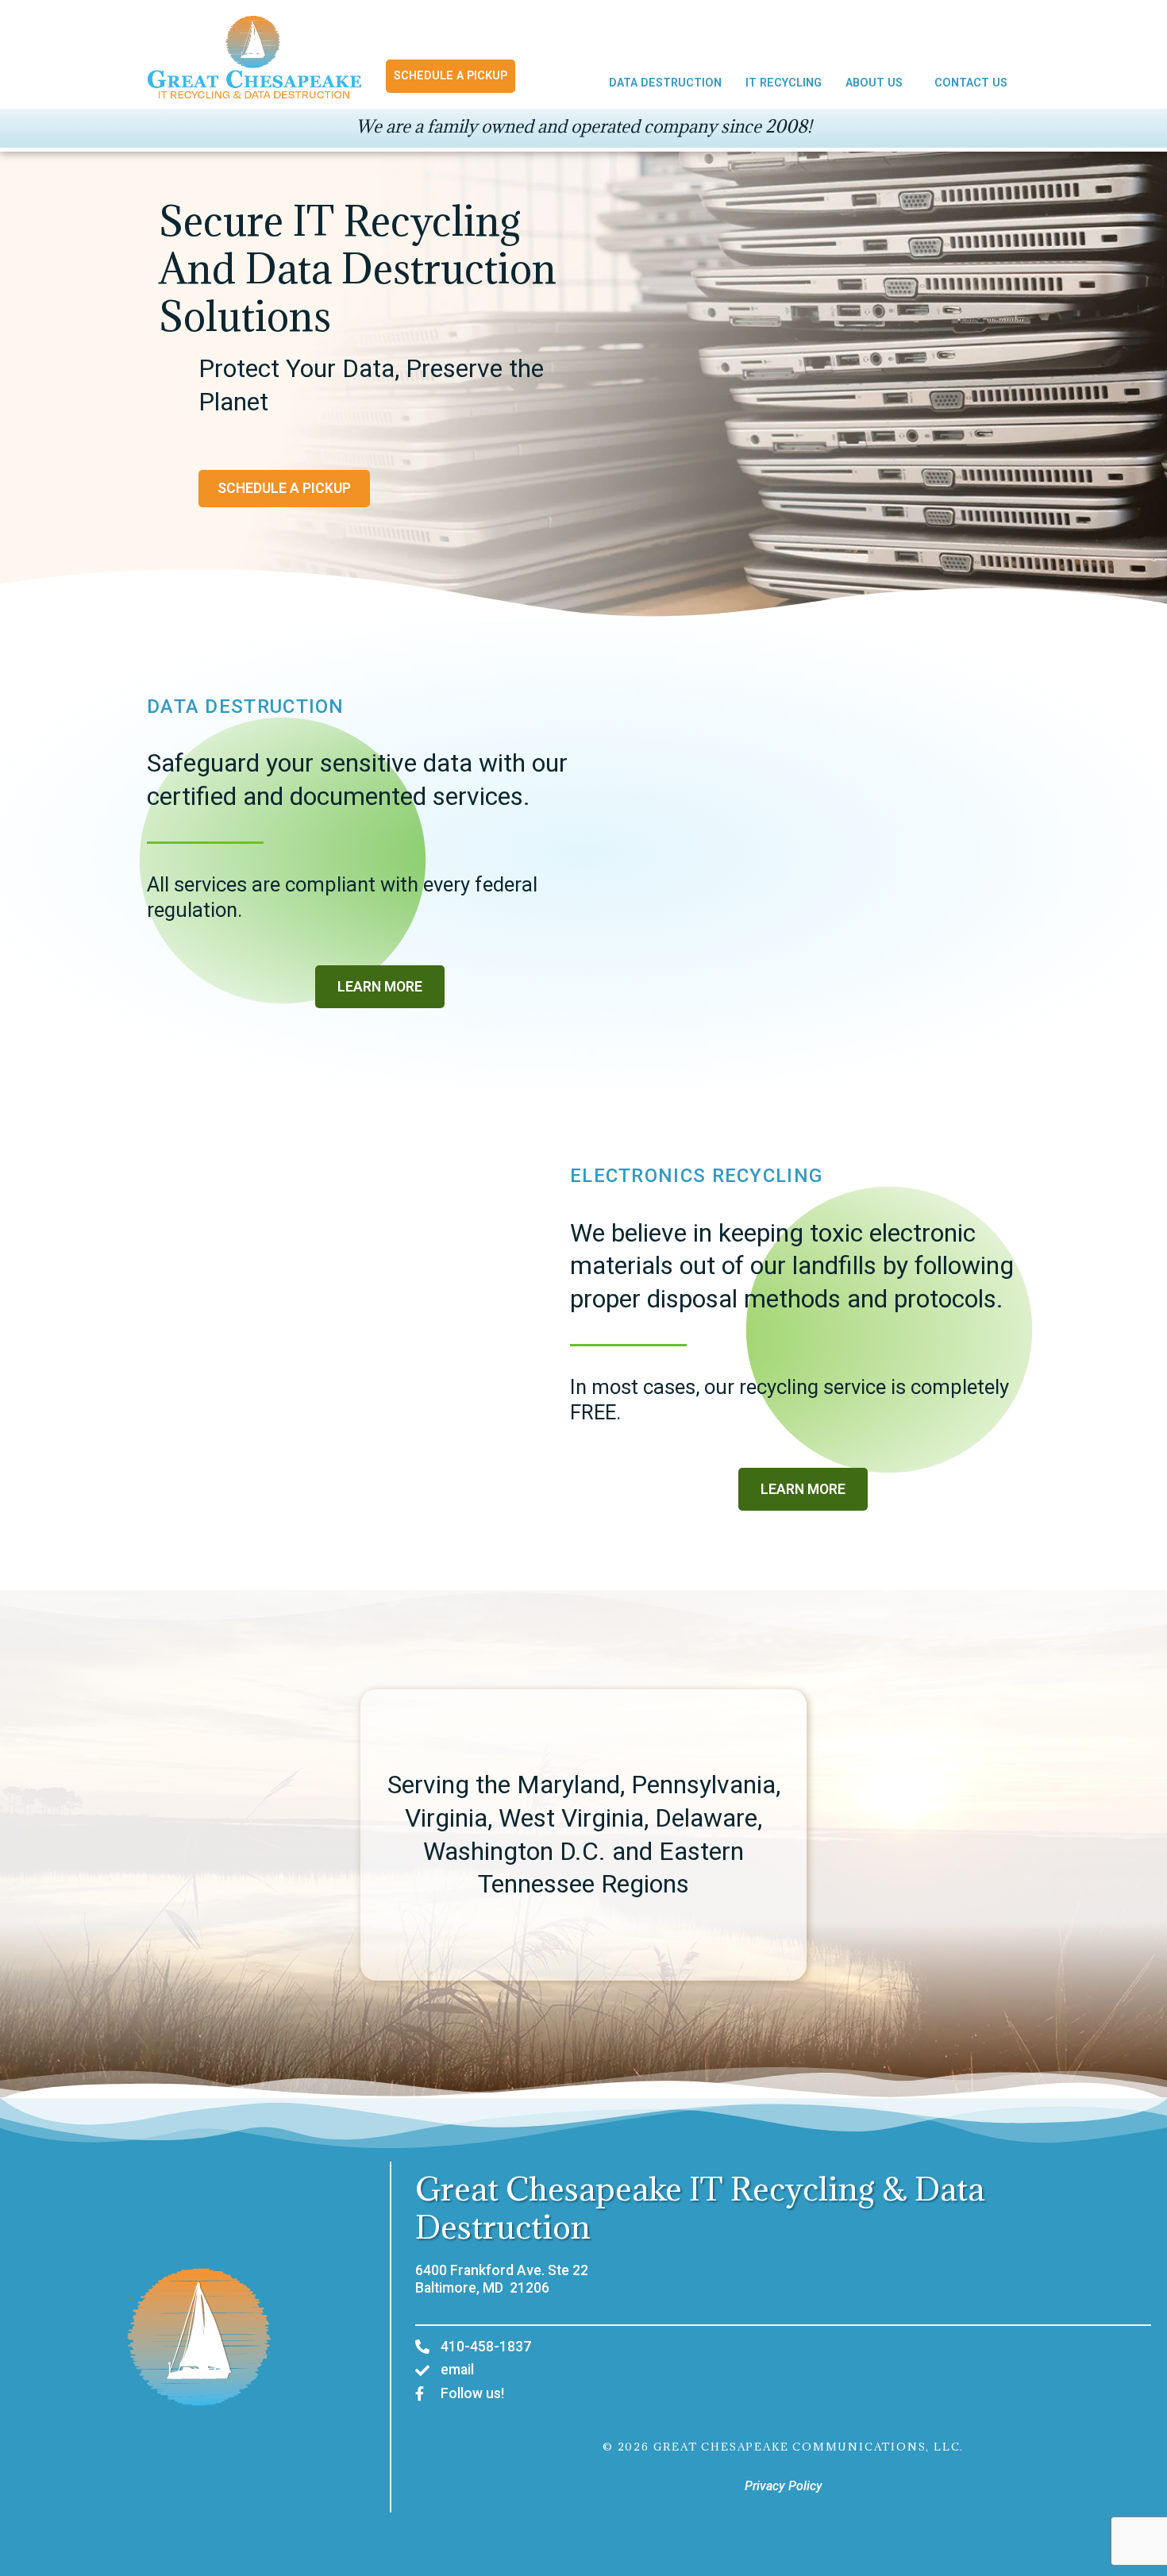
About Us (874, 83)
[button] (878, 83)
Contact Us (971, 83)
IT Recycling (784, 83)
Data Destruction (665, 83)
